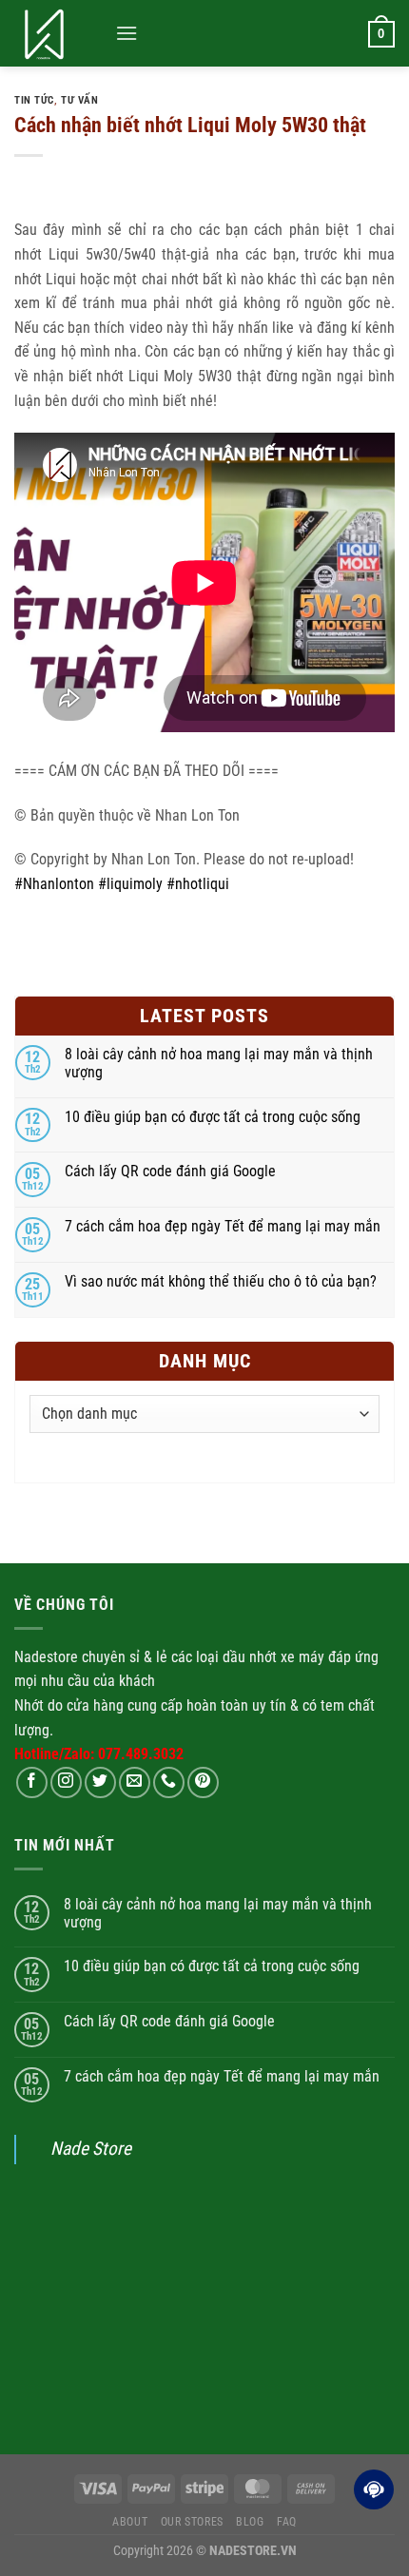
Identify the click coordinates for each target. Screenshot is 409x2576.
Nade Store (91, 2149)
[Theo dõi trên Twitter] (100, 1782)
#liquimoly (130, 884)
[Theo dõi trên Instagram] (66, 1782)
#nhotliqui (198, 884)
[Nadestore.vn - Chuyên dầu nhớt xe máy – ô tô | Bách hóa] (58, 33)
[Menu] (127, 33)
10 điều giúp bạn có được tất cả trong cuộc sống (213, 1117)
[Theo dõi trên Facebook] (32, 1782)
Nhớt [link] (29, 1705)
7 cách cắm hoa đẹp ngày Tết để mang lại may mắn (223, 1226)
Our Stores (192, 2522)
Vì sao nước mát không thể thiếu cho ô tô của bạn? (221, 1281)
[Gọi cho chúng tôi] (169, 1782)
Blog (250, 2522)
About (130, 2522)
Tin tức (34, 100)
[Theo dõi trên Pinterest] (203, 1782)
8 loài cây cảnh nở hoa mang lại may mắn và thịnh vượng (219, 1063)
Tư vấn (79, 100)
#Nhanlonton (54, 884)
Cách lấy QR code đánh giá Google (170, 1171)
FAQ (287, 2522)
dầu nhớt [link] (250, 1657)
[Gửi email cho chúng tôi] (135, 1782)
